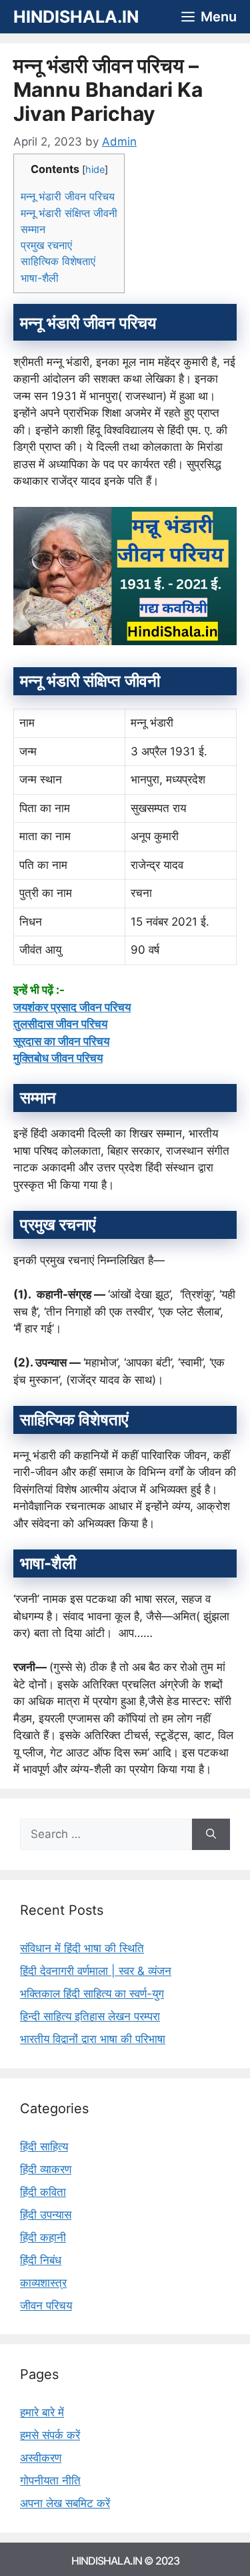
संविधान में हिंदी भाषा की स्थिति (82, 1948)
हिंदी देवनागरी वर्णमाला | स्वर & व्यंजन (96, 1971)
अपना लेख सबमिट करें (65, 2503)
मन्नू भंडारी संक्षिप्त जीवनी (69, 213)
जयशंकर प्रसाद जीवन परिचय (72, 1007)
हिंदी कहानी (43, 2237)
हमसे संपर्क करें (50, 2435)
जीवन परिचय (46, 2306)
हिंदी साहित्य (44, 2147)
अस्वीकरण (41, 2458)
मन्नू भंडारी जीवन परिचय (68, 196)
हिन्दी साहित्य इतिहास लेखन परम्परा (90, 2016)
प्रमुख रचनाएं (46, 245)
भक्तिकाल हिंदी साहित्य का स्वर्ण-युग (92, 1994)
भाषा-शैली (40, 278)
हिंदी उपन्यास (46, 2215)
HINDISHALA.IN (76, 17)
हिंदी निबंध (41, 2260)
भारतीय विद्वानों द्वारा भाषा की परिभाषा (93, 2039)
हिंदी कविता (43, 2192)
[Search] (211, 1835)
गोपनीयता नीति (50, 2480)
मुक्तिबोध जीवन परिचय (58, 1058)
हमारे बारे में (42, 2412)
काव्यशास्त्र (43, 2283)
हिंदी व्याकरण (46, 2169)
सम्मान (33, 229)
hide (95, 170)
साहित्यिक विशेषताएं (58, 261)
